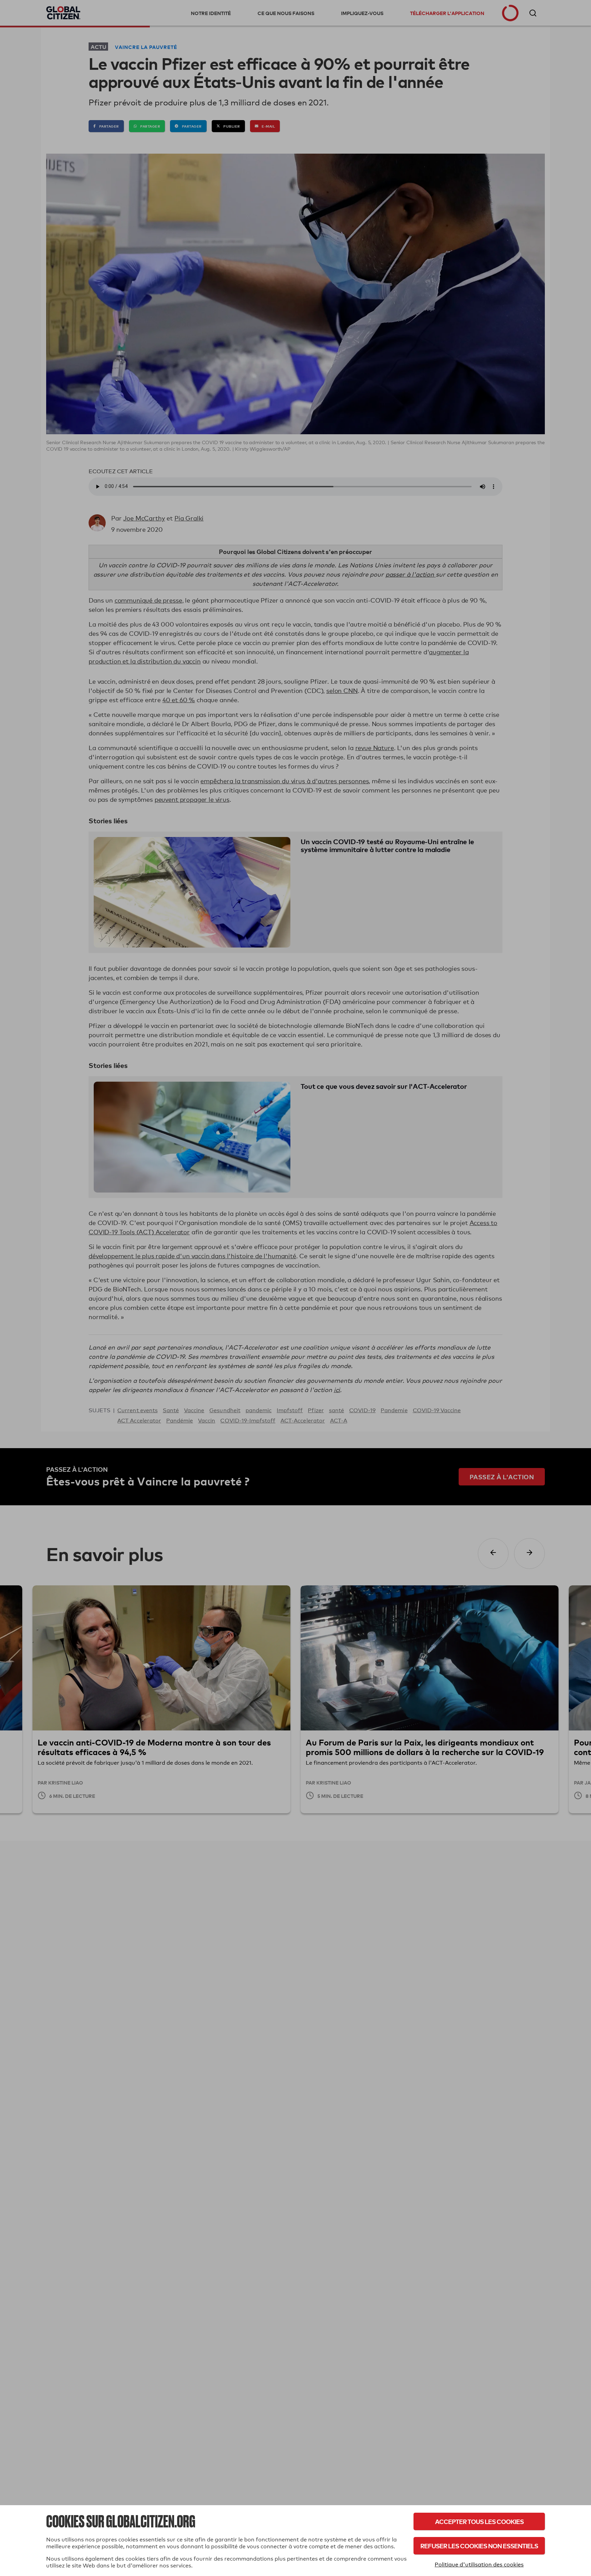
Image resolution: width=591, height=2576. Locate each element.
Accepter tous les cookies (479, 2521)
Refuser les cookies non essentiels (479, 2546)
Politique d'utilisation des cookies (479, 2565)
